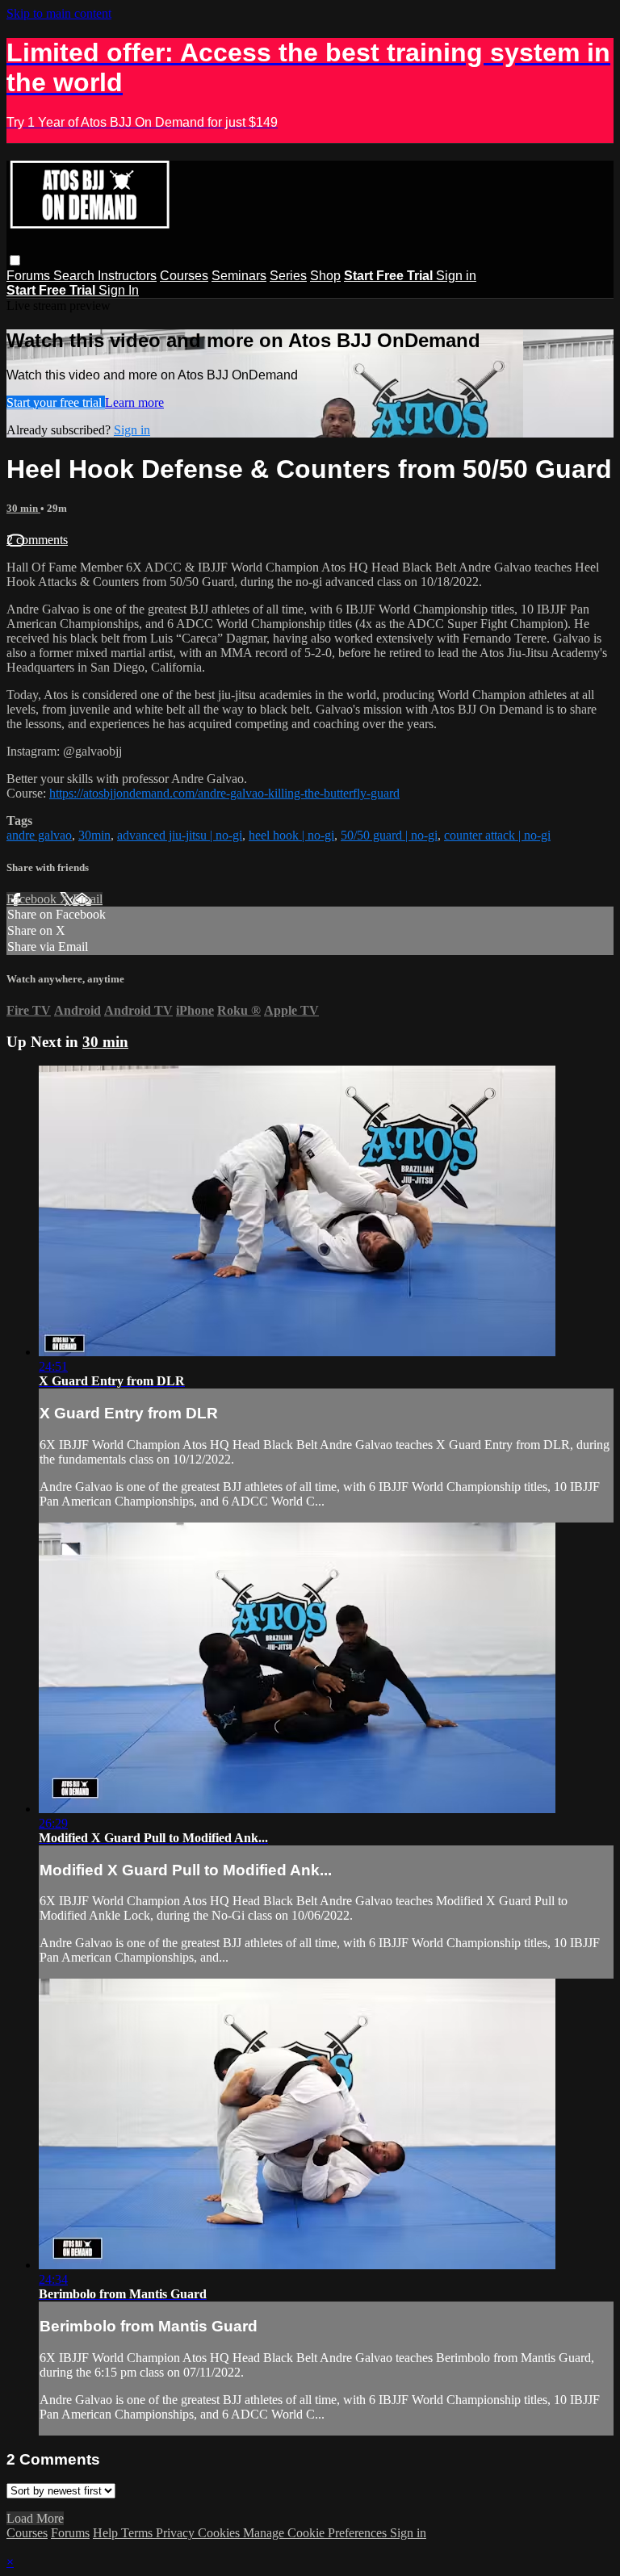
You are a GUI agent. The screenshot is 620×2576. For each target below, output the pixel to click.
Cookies (220, 2533)
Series (288, 276)
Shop (325, 276)
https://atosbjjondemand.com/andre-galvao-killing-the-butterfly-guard (224, 793)
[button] (15, 260)
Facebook (33, 899)
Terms (138, 2533)
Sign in (456, 276)
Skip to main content (59, 13)
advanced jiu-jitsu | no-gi (180, 835)
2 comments (37, 540)
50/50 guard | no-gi (389, 835)
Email (88, 899)
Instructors (127, 276)
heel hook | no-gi (291, 835)
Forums (30, 276)
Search (75, 276)
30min (94, 835)
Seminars (239, 276)
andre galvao (39, 835)
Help (107, 2533)
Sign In (119, 290)
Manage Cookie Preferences (316, 2533)
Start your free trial (56, 402)
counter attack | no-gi (497, 835)
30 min (23, 508)
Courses (184, 276)
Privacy (177, 2533)
